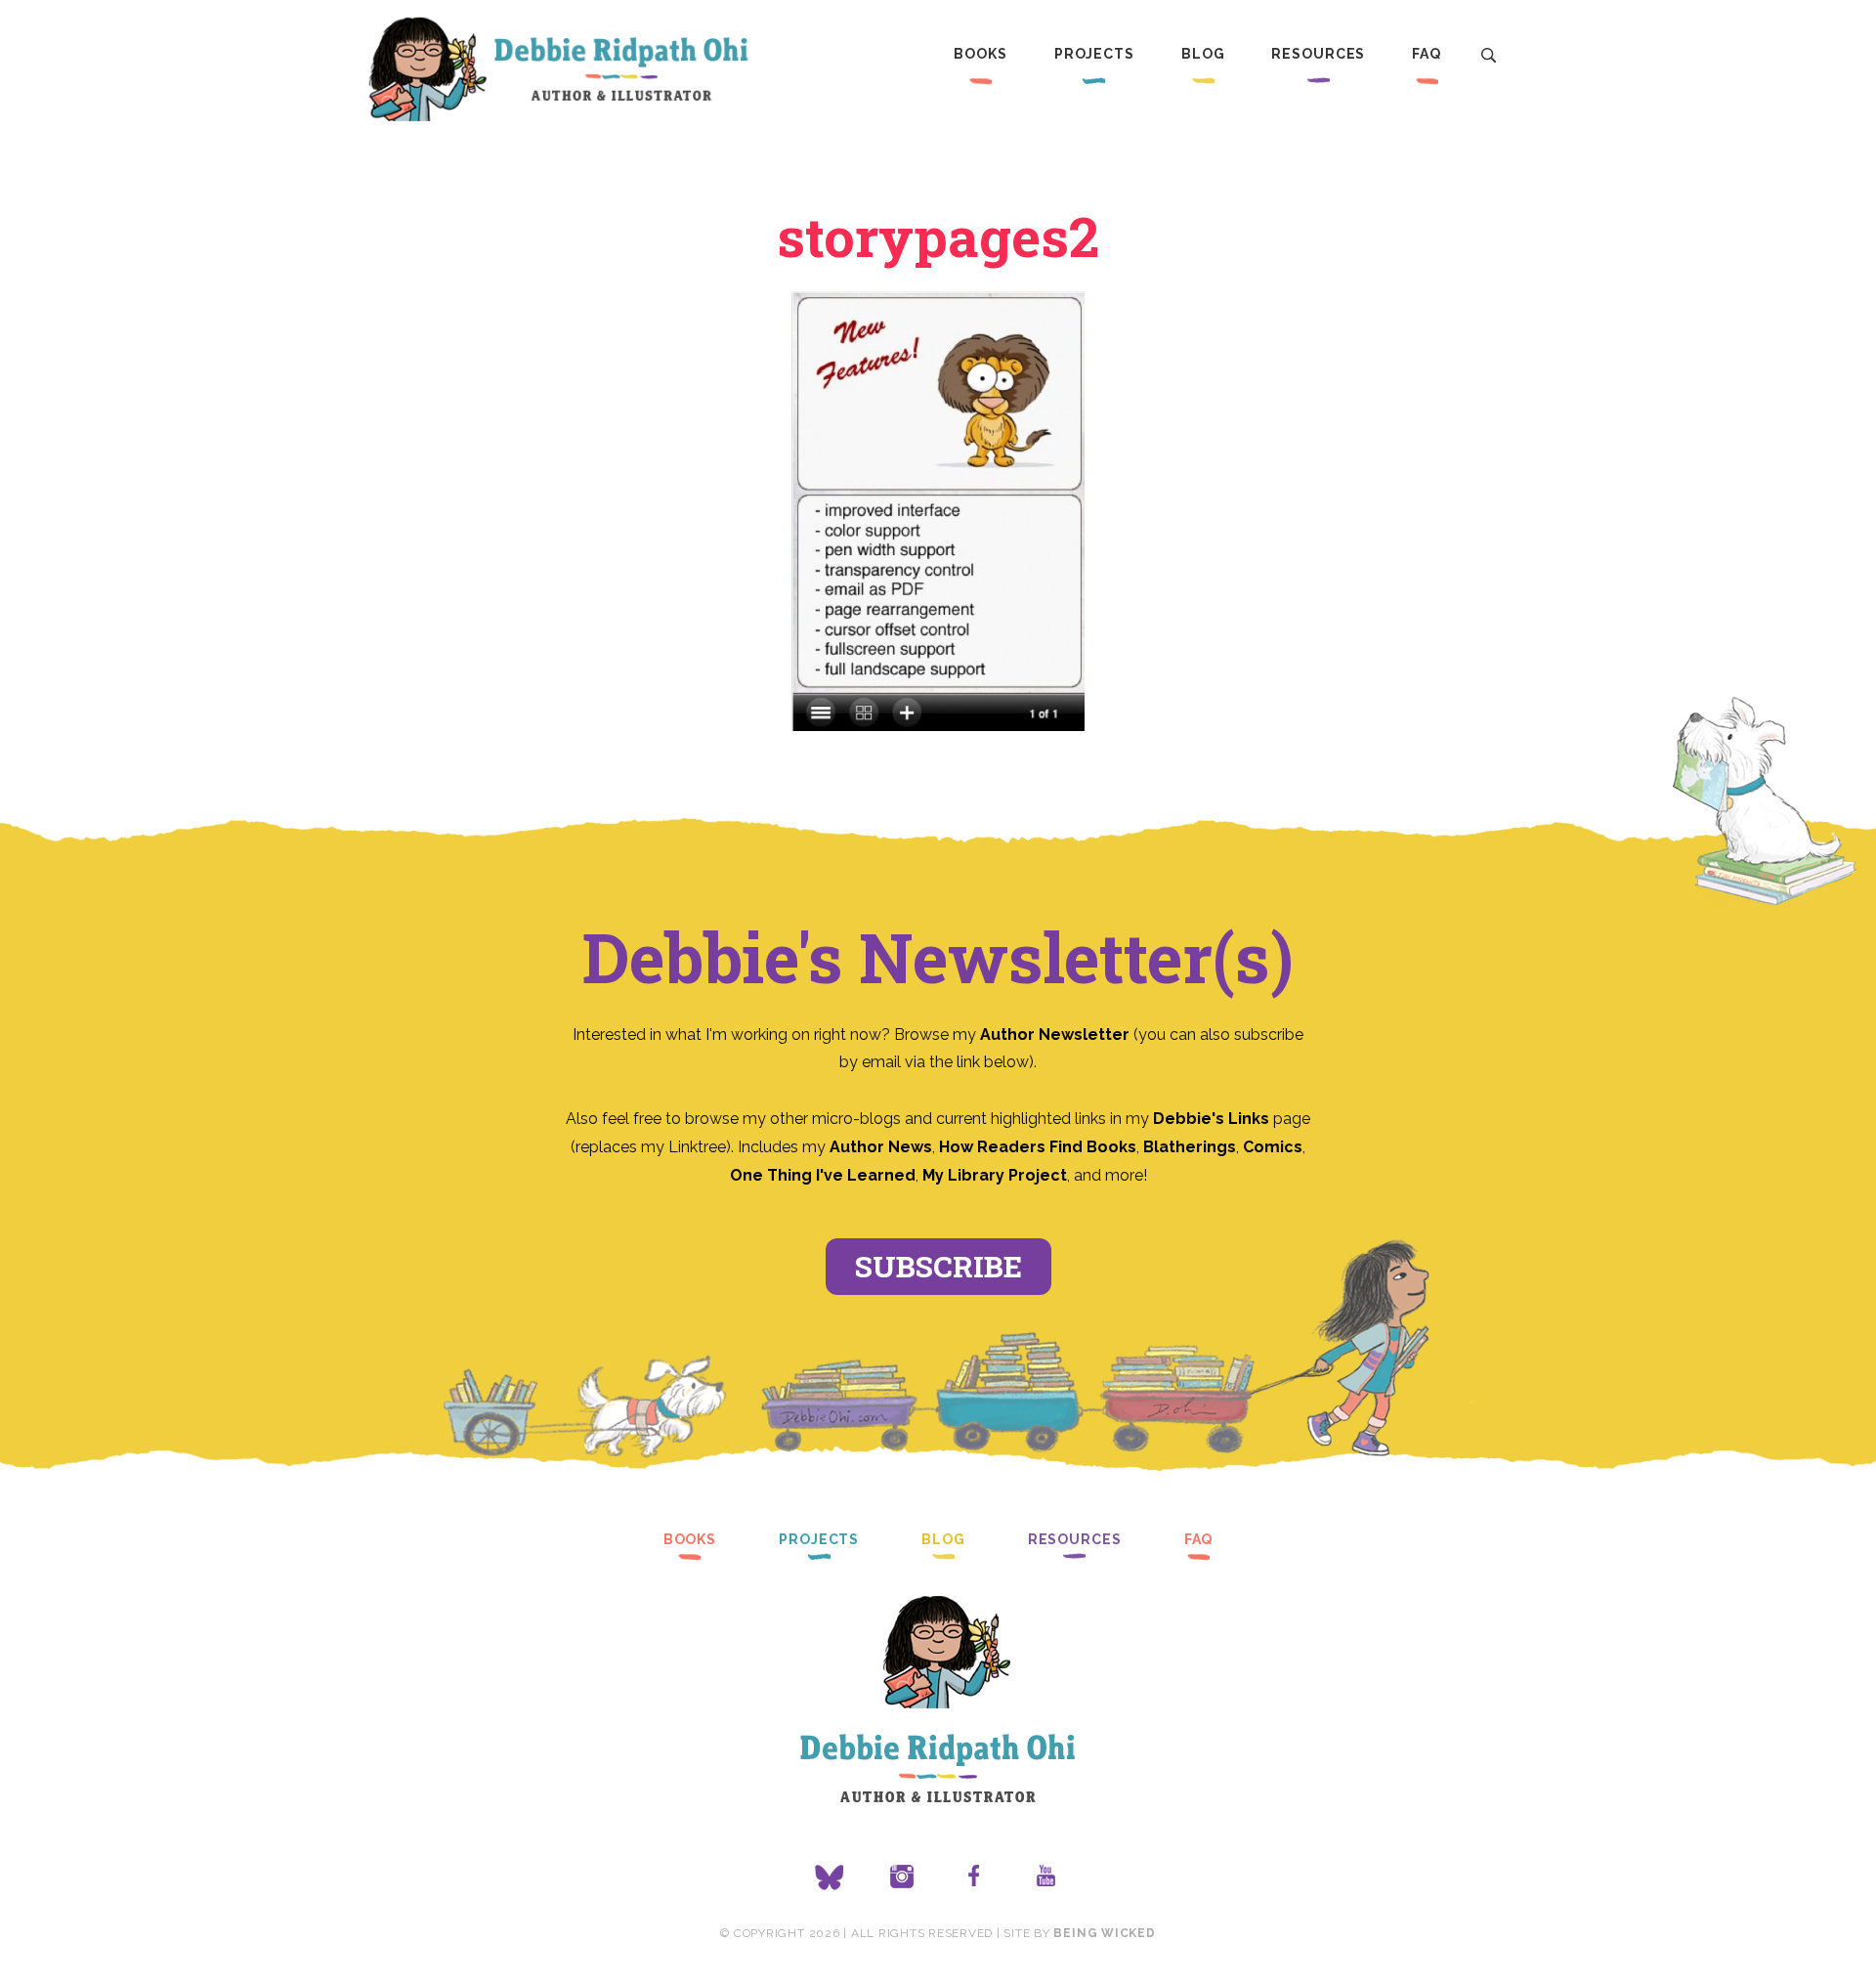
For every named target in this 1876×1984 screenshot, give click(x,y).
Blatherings (1190, 1147)
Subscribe (938, 1266)
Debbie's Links (1211, 1119)
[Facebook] (974, 1877)
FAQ (1427, 54)
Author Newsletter (1057, 1035)
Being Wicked (1104, 1933)
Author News (881, 1147)
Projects (1094, 54)
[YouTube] (1046, 1877)
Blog (1203, 54)
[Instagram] (902, 1877)
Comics (1273, 1147)
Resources (1318, 54)
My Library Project (995, 1175)
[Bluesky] (830, 1877)
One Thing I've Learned (823, 1175)
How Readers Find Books (1038, 1147)
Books (980, 54)
